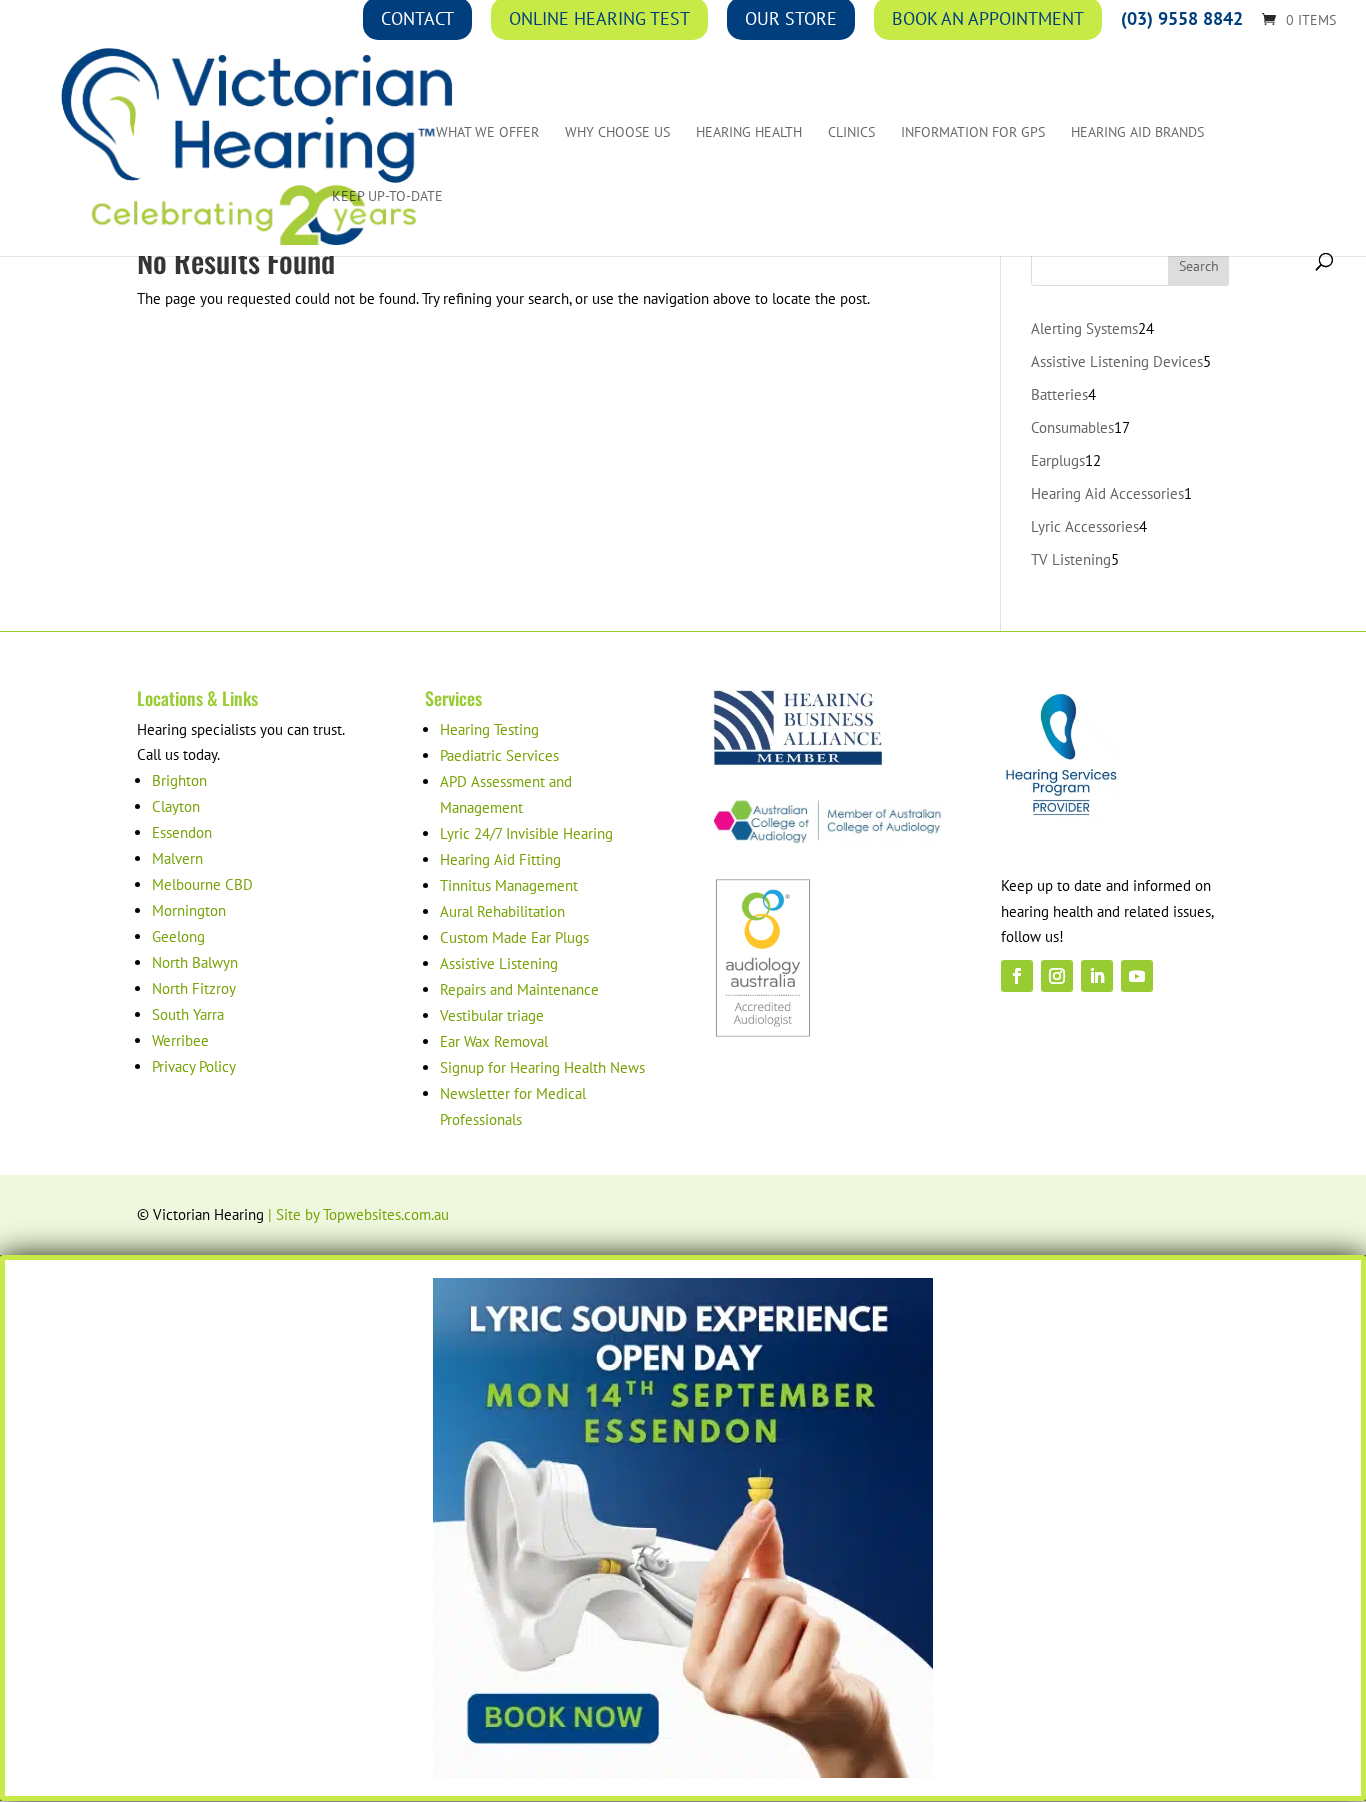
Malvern (177, 858)
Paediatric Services (499, 755)
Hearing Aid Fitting (500, 859)
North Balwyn (195, 962)
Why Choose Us (617, 133)
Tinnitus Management (509, 885)
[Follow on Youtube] (1137, 976)
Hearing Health (749, 133)
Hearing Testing (489, 729)
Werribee (180, 1040)
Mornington (189, 910)
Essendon (182, 832)
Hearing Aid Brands (1137, 133)
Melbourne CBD (202, 884)
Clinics (851, 133)
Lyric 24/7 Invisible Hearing (526, 833)
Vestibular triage (492, 1015)
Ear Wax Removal (494, 1041)
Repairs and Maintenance (519, 989)
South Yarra (188, 1014)
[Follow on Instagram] (1057, 976)
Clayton (176, 806)
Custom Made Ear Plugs (514, 937)
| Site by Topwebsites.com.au (358, 1214)
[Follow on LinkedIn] (1097, 976)
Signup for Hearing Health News (542, 1067)
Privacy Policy (194, 1066)
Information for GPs (973, 133)
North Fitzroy (194, 988)
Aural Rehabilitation (502, 911)
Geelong (178, 936)
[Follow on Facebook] (1017, 976)
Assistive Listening (499, 963)
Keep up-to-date (387, 197)
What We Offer (487, 133)
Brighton (179, 780)
